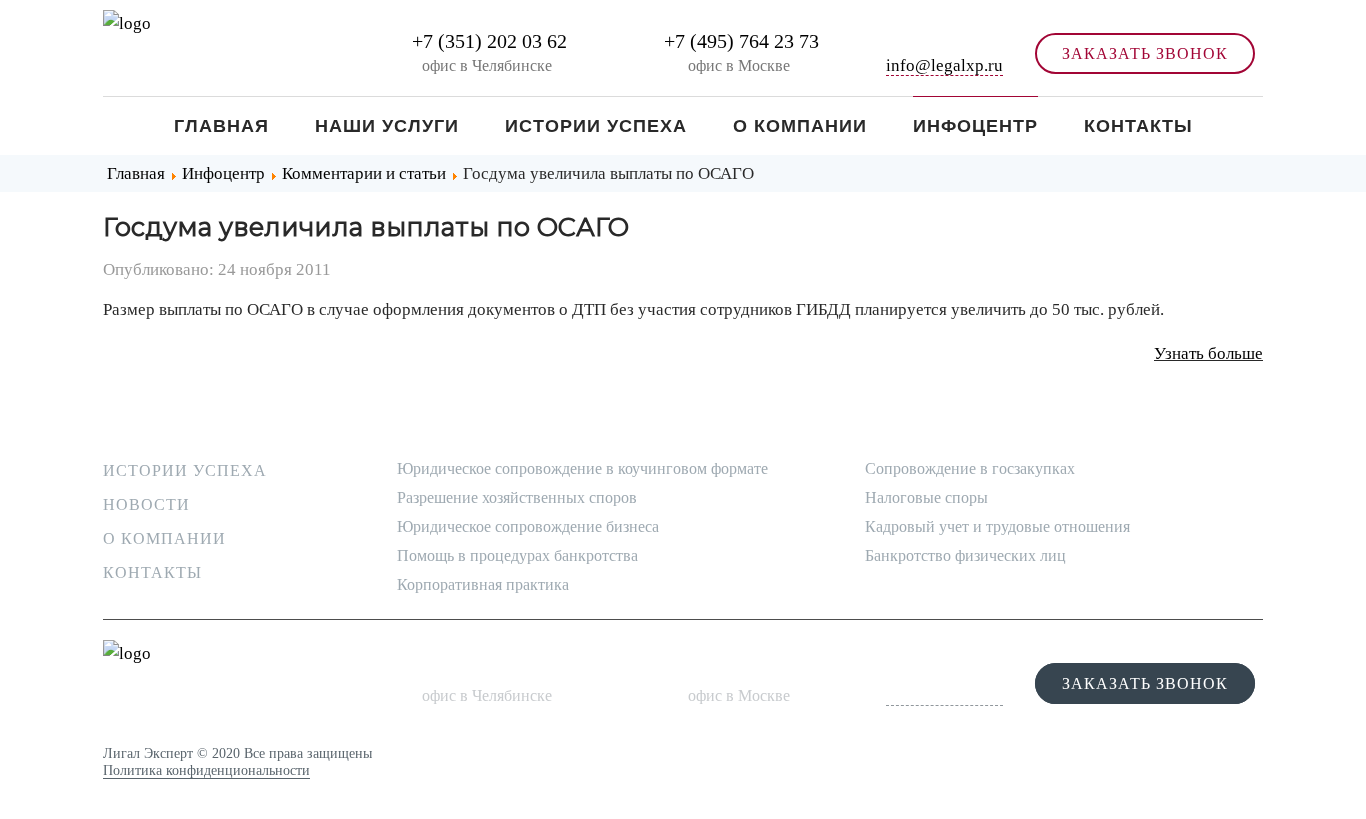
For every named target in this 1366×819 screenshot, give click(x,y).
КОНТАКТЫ (152, 572)
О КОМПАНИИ (164, 538)
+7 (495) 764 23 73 (739, 41)
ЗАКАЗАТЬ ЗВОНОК (1145, 53)
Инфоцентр (975, 126)
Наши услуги (387, 126)
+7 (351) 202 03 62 (487, 41)
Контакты (1138, 126)
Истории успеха (596, 126)
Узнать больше (1208, 353)
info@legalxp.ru (944, 65)
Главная (221, 126)
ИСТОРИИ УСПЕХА (185, 470)
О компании (800, 126)
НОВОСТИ (146, 504)
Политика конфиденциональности (206, 770)
